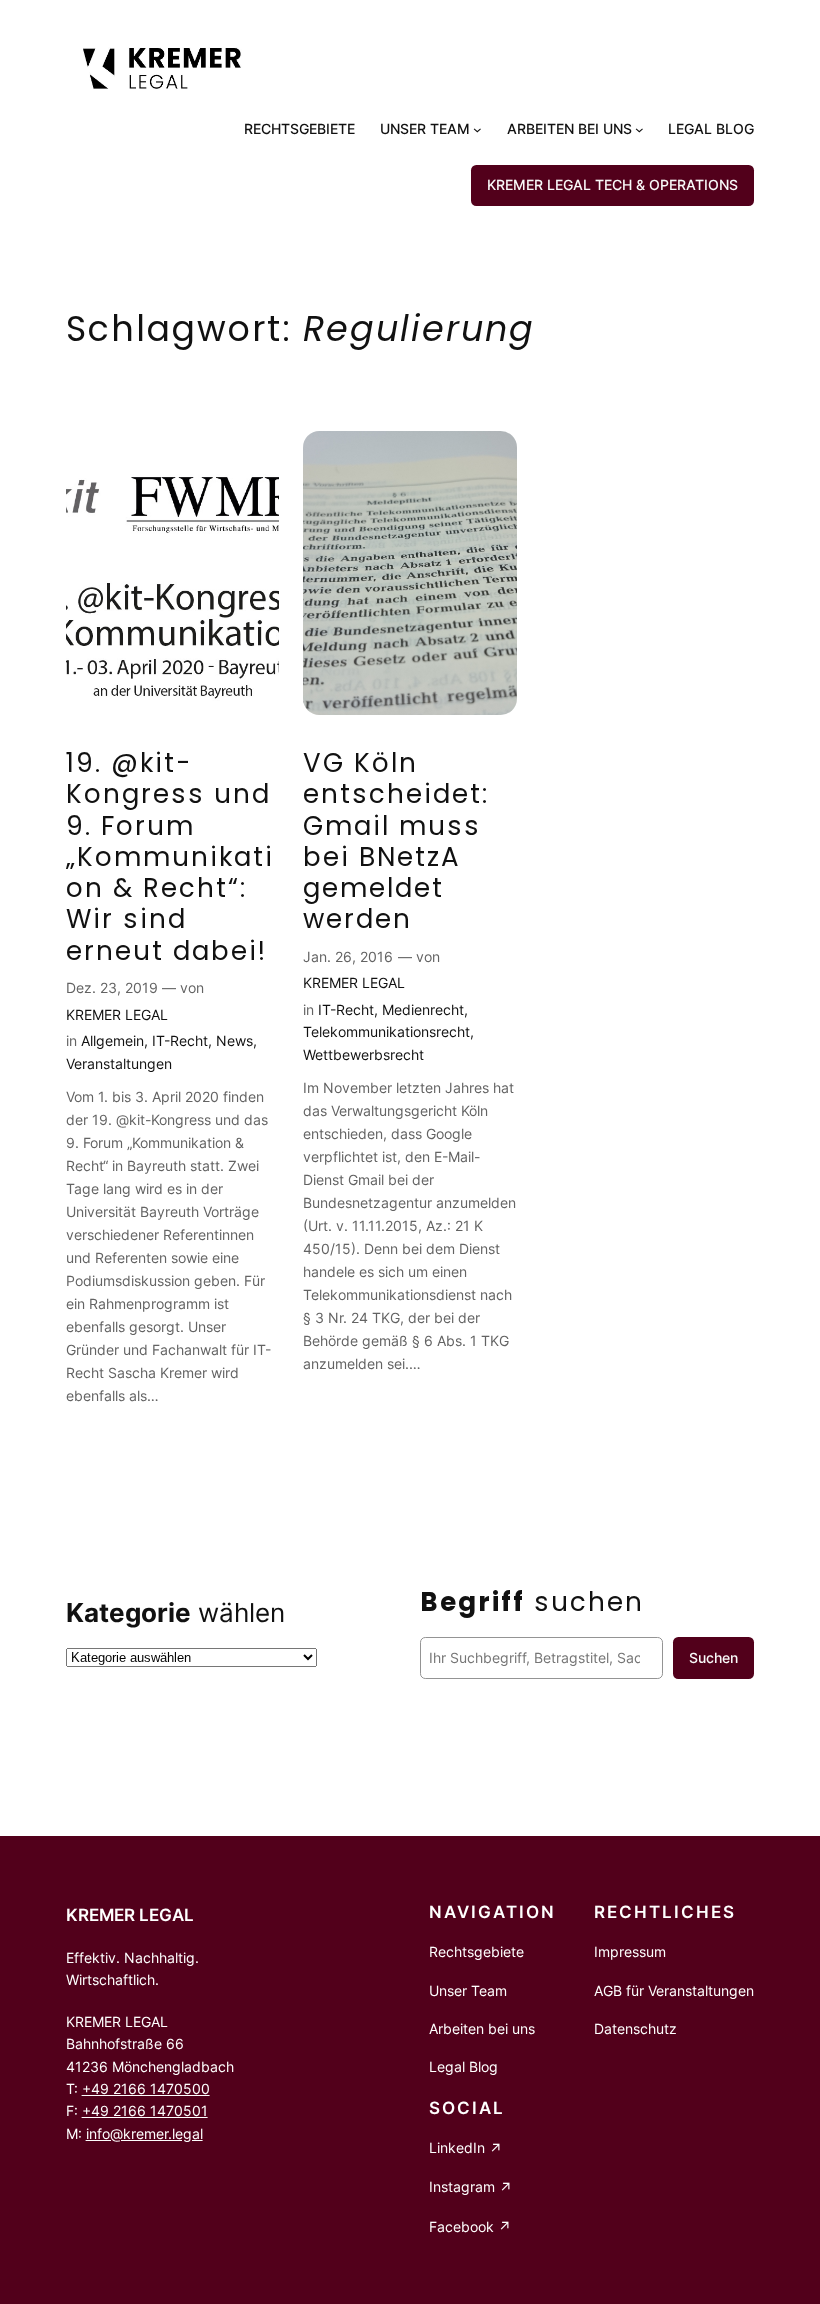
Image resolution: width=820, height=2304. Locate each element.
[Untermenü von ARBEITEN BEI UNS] (639, 129)
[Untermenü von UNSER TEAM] (477, 129)
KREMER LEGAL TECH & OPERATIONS (612, 184)
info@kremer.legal (144, 2133)
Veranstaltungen (119, 1063)
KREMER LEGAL (117, 1014)
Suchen (713, 1657)
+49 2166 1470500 (146, 2088)
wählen (175, 1612)
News (234, 1040)
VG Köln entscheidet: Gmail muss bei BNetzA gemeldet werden (396, 842)
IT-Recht (180, 1040)
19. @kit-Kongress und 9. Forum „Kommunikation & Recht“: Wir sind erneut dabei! (170, 857)
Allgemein (112, 1040)
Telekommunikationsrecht (386, 1031)
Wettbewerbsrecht (363, 1054)
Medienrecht (423, 1009)
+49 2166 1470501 (145, 2110)
